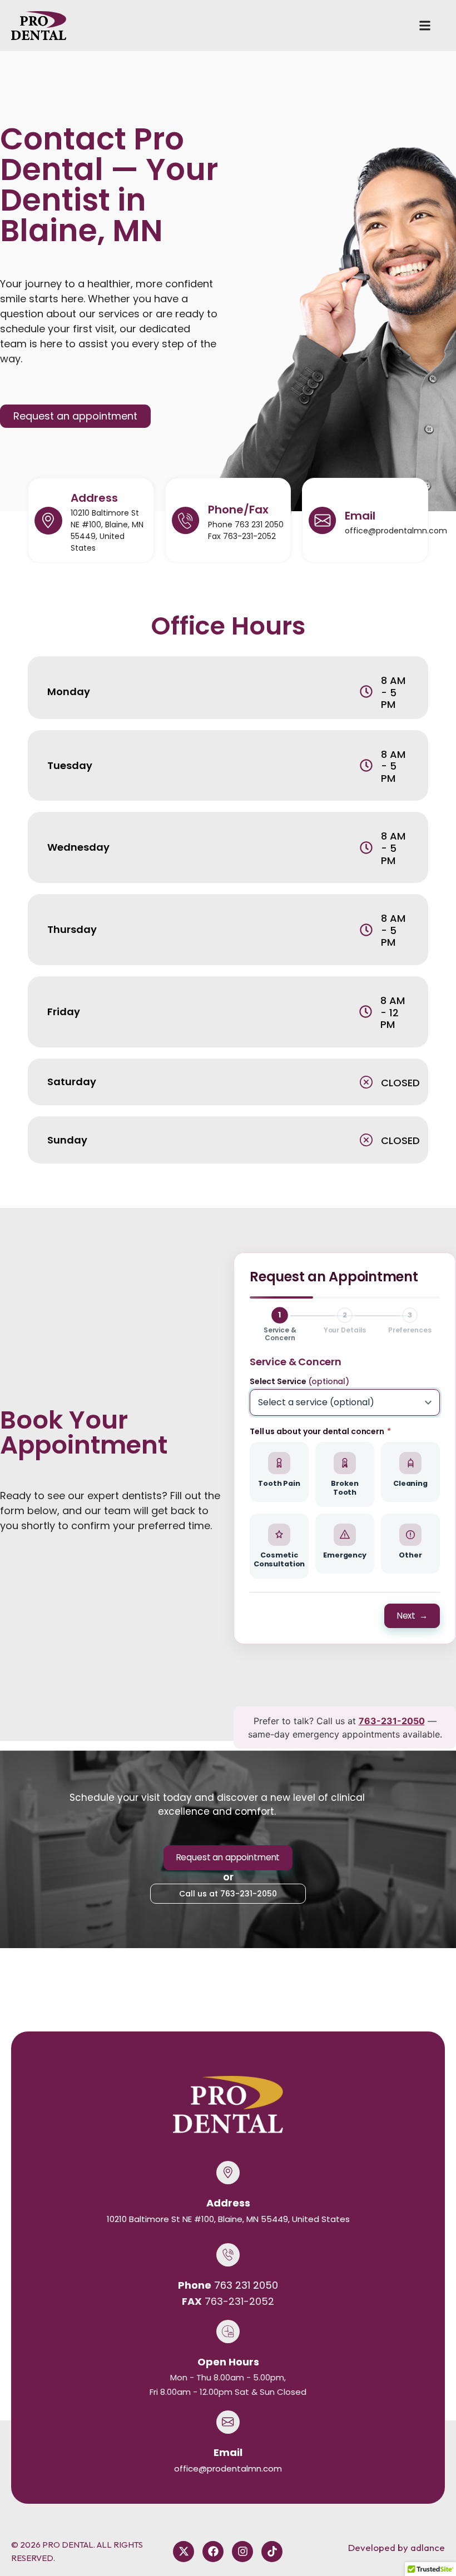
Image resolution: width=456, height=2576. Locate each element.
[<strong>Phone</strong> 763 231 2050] (228, 2255)
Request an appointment (228, 1857)
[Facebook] (213, 2552)
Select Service (299, 1381)
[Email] (323, 521)
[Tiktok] (272, 2552)
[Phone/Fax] (186, 521)
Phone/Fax (238, 510)
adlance (428, 2547)
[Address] (48, 521)
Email (360, 516)
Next (412, 1616)
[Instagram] (242, 2552)
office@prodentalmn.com (396, 531)
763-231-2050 (392, 1721)
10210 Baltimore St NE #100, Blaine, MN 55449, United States (107, 530)
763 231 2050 (259, 525)
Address (94, 498)
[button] (425, 26)
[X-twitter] (184, 2552)
